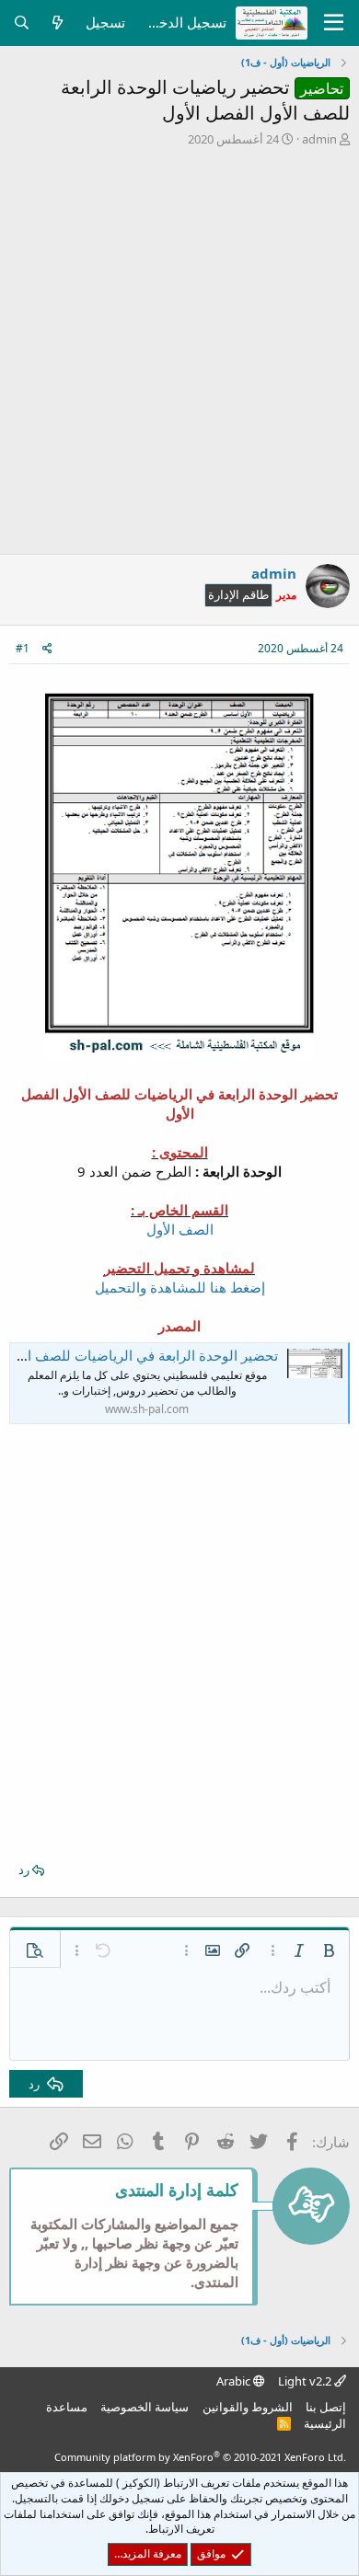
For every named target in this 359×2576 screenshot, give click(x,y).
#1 (23, 648)
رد (24, 1869)
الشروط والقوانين (248, 2407)
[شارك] (47, 649)
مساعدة (67, 2407)
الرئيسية (325, 2423)
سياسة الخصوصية (145, 2407)
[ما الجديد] (58, 23)
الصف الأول (180, 1229)
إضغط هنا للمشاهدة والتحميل (180, 1287)
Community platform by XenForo (200, 2457)
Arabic (235, 2381)
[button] (329, 1950)
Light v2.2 (306, 2381)
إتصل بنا (326, 2407)
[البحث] (22, 23)
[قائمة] (334, 23)
